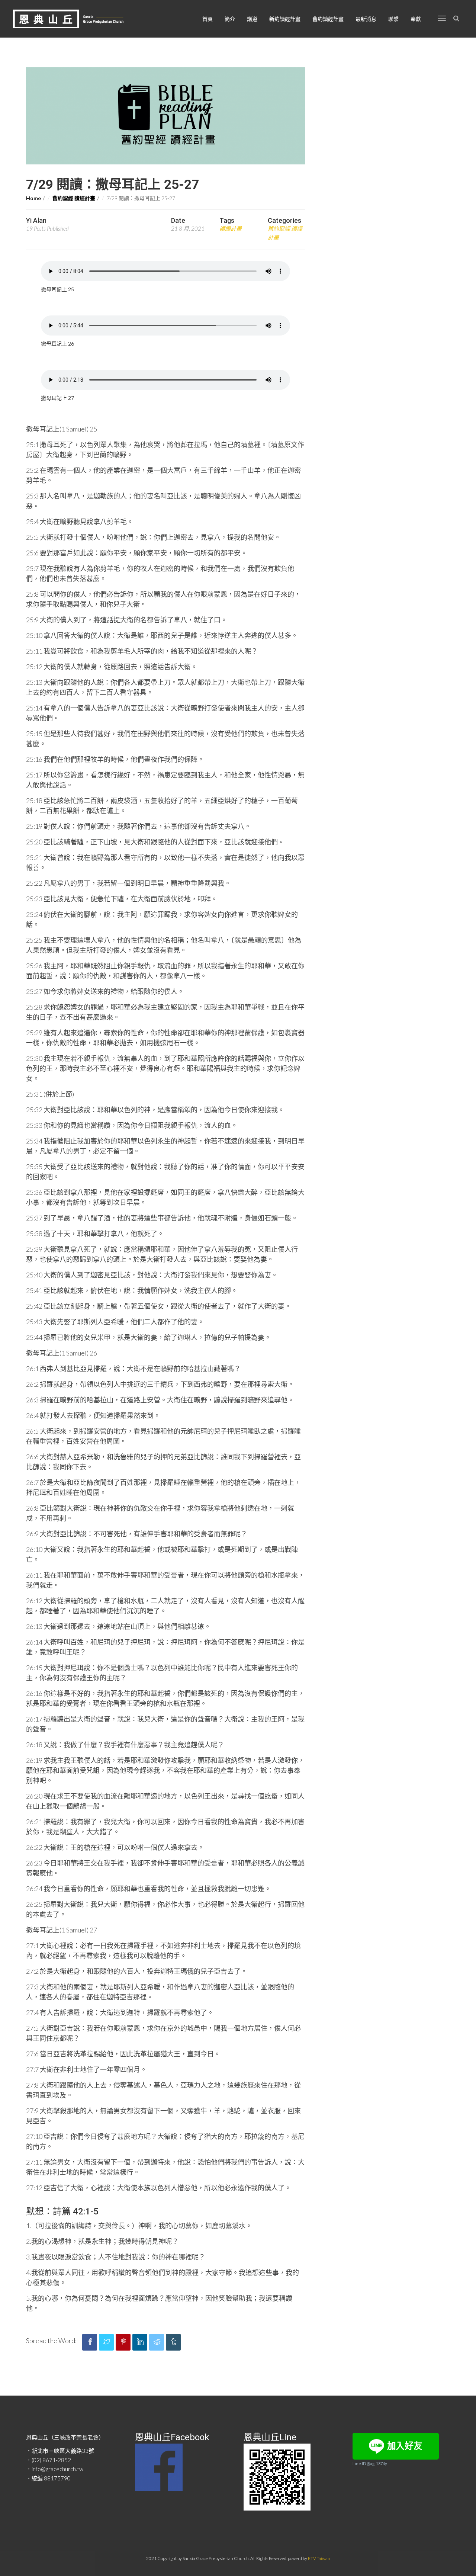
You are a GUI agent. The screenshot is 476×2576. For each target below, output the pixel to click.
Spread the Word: (51, 2341)
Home (33, 198)
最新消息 (366, 19)
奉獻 (416, 19)
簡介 (230, 19)
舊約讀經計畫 (328, 19)
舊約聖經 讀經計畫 (74, 198)
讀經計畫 (231, 228)
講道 (252, 19)
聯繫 (393, 19)
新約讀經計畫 (285, 19)
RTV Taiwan (319, 2558)
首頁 (208, 19)
